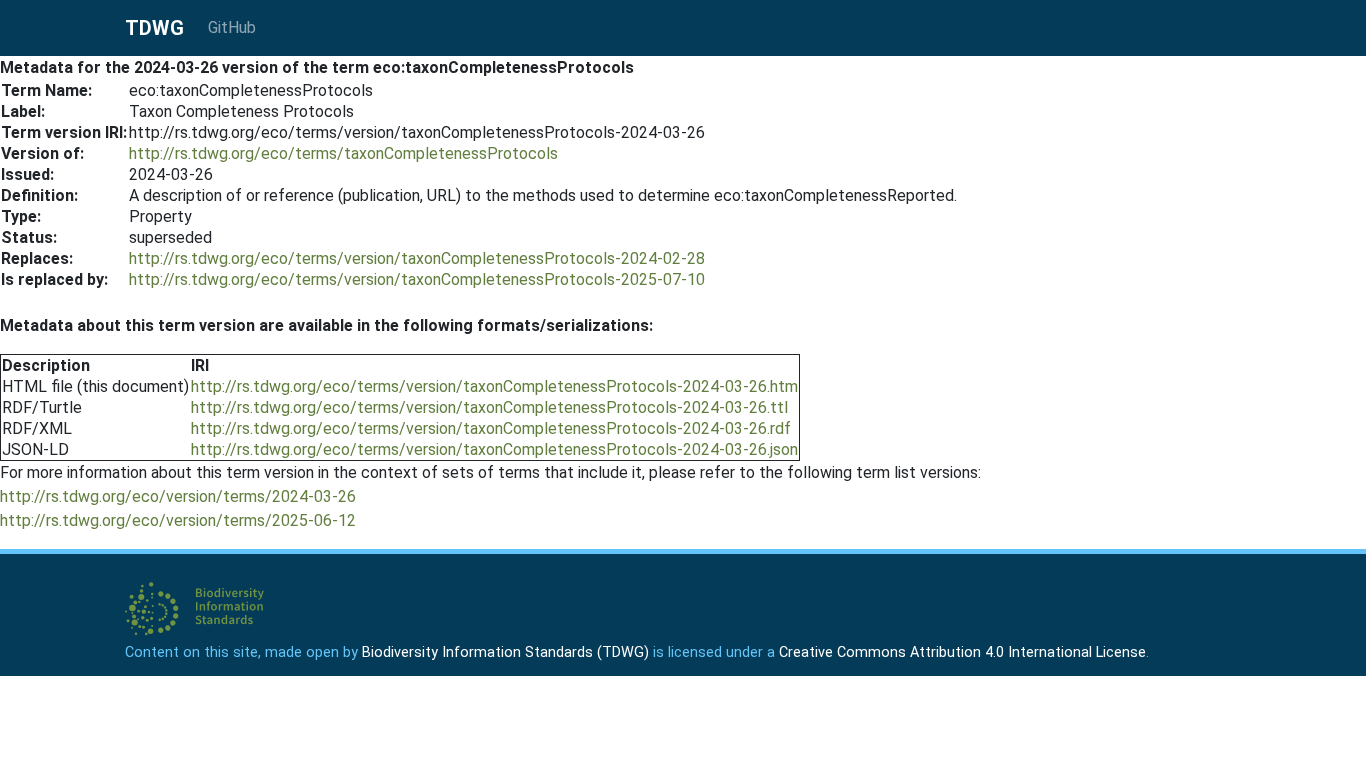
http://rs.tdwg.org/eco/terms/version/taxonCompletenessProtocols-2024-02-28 (417, 258)
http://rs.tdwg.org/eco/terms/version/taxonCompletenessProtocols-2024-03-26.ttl (489, 407)
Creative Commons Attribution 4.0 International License (962, 652)
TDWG (154, 28)
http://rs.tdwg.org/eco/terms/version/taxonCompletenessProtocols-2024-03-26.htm (494, 386)
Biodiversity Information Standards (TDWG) (505, 652)
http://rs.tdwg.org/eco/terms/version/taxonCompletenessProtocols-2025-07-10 (417, 279)
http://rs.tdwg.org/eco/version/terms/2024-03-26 (178, 496)
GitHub (232, 27)
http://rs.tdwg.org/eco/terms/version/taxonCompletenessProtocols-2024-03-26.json (494, 449)
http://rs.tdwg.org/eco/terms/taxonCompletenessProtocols (343, 153)
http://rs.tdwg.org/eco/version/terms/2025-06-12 (178, 520)
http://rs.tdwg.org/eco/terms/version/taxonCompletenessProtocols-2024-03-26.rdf (491, 428)
